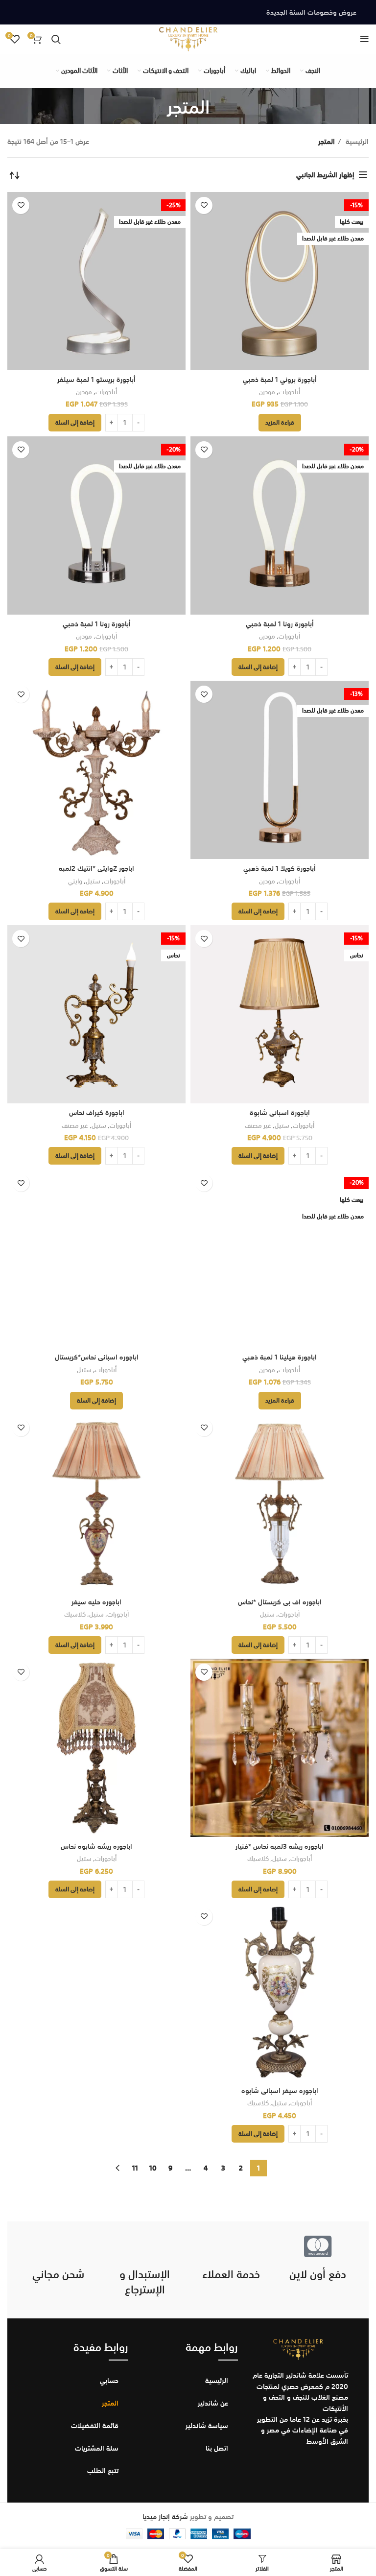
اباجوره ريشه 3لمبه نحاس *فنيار (280, 1846)
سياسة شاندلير (207, 2426)
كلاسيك (75, 1614)
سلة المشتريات (97, 2448)
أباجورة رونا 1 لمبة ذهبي (280, 624)
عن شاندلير (213, 2403)
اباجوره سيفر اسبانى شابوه (280, 2091)
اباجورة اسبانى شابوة (280, 1113)
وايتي (75, 881)
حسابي (109, 2381)
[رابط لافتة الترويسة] (188, 12)
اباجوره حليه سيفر (96, 1602)
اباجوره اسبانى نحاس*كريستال (97, 1357)
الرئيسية (356, 142)
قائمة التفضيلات (95, 2426)
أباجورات (289, 392)
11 (135, 2168)
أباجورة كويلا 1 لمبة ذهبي (280, 868)
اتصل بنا (217, 2448)
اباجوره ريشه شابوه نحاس (96, 1846)
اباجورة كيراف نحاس (97, 1113)
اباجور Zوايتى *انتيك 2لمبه (96, 868)
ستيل (93, 881)
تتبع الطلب (103, 2471)
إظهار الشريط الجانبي (325, 175)
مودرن (267, 392)
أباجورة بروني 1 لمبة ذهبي (280, 380)
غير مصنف (258, 1126)
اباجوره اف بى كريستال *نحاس (280, 1602)
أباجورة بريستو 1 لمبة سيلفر (96, 380)
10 (153, 2168)
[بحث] (56, 39)
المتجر (110, 2403)
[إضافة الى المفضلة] (204, 205)
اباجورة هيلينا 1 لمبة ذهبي (280, 1357)
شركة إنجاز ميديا (165, 2517)
